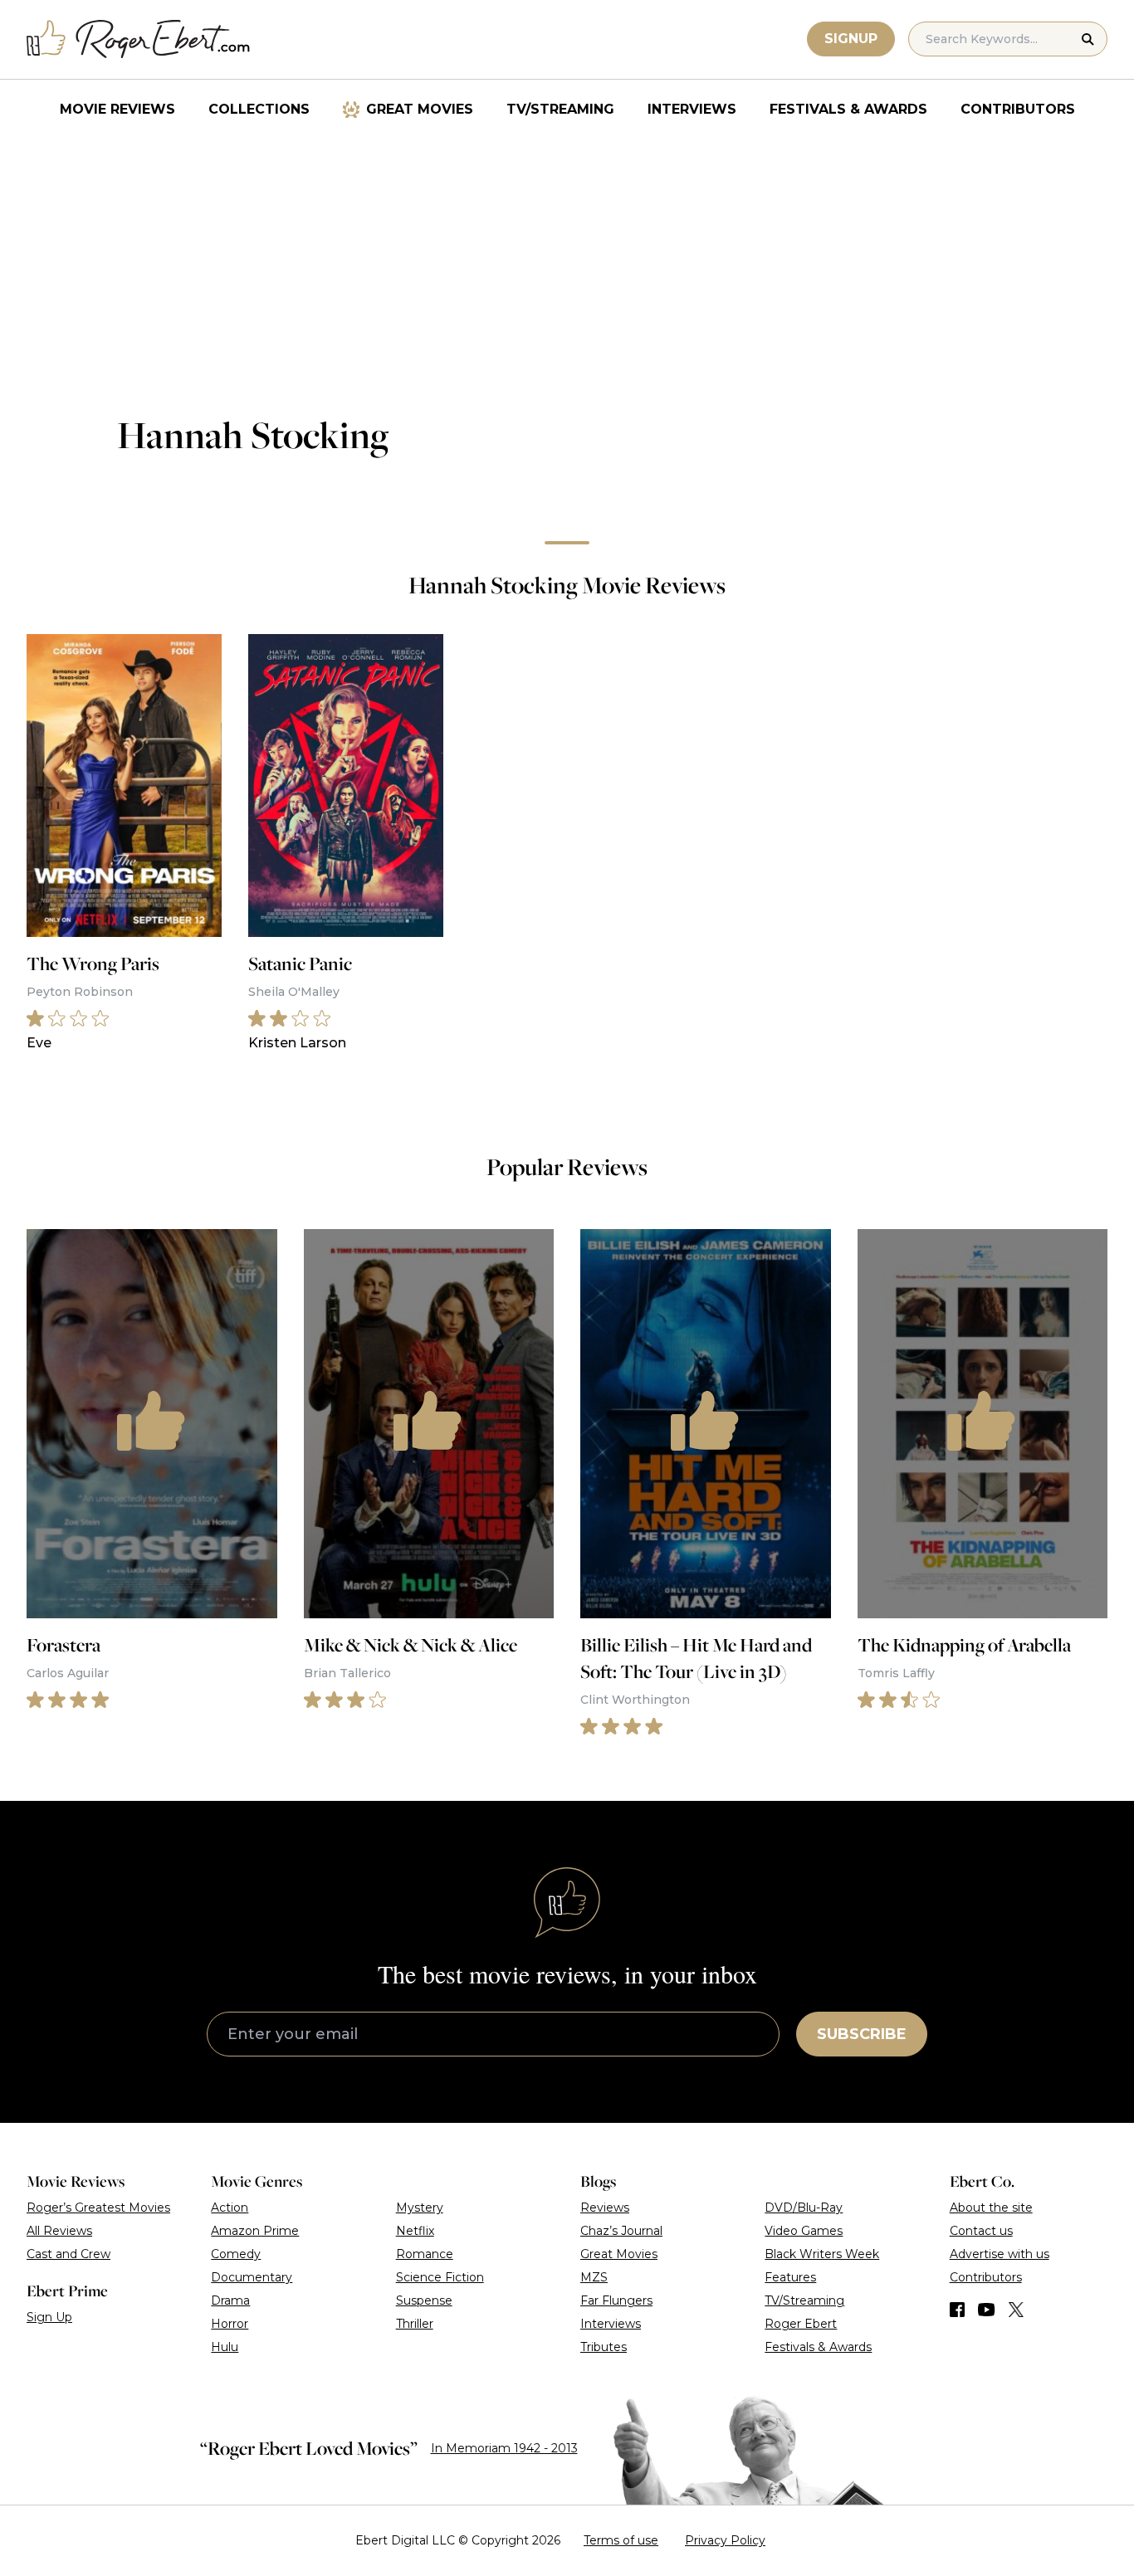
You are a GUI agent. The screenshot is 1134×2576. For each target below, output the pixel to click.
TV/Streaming (560, 109)
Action (230, 2208)
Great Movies (420, 109)
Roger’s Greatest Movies (98, 2208)
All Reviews (59, 2231)
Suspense (424, 2300)
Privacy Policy (725, 2540)
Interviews (692, 109)
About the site (991, 2208)
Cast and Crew (68, 2254)
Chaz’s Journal (621, 2231)
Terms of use (621, 2540)
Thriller (415, 2324)
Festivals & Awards (848, 109)
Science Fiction (440, 2277)
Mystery (420, 2208)
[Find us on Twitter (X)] (1016, 2310)
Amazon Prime (255, 2231)
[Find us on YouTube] (987, 2310)
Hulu (225, 2347)
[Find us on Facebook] (957, 2310)
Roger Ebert (801, 2324)
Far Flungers (616, 2300)
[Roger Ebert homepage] (139, 39)
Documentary (252, 2277)
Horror (230, 2324)
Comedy (236, 2254)
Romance (425, 2254)
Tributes (604, 2347)
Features (790, 2277)
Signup (851, 39)
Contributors (1018, 109)
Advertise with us (1000, 2254)
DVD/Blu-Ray (804, 2208)
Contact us (981, 2231)
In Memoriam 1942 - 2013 (504, 2448)
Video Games (804, 2231)
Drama (230, 2300)
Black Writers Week (822, 2254)
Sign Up (49, 2317)
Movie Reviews (117, 109)
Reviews (605, 2208)
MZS (594, 2277)
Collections (259, 109)
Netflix (415, 2231)
